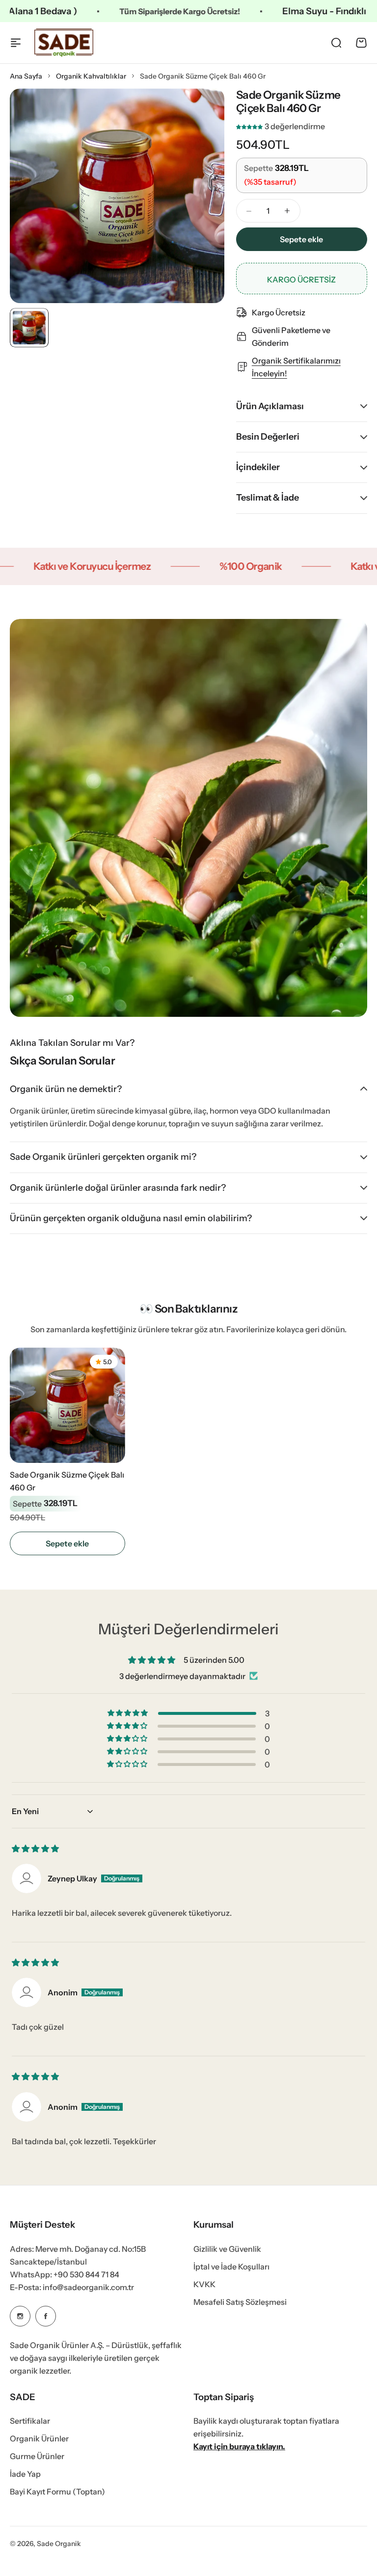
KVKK (204, 2284)
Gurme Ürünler (37, 2456)
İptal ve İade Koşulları (231, 2267)
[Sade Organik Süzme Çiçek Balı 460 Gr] (67, 1405)
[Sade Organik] (64, 43)
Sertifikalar (30, 2421)
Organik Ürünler (39, 2438)
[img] (35, 1848)
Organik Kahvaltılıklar (91, 76)
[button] (250, 126)
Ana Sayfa (26, 76)
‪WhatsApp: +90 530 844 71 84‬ (65, 2274)
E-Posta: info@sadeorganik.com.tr (72, 2287)
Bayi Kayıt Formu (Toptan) (57, 2492)
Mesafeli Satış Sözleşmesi (240, 2302)
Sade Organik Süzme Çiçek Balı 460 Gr (67, 1481)
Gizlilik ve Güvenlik (227, 2249)
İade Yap (25, 2474)
